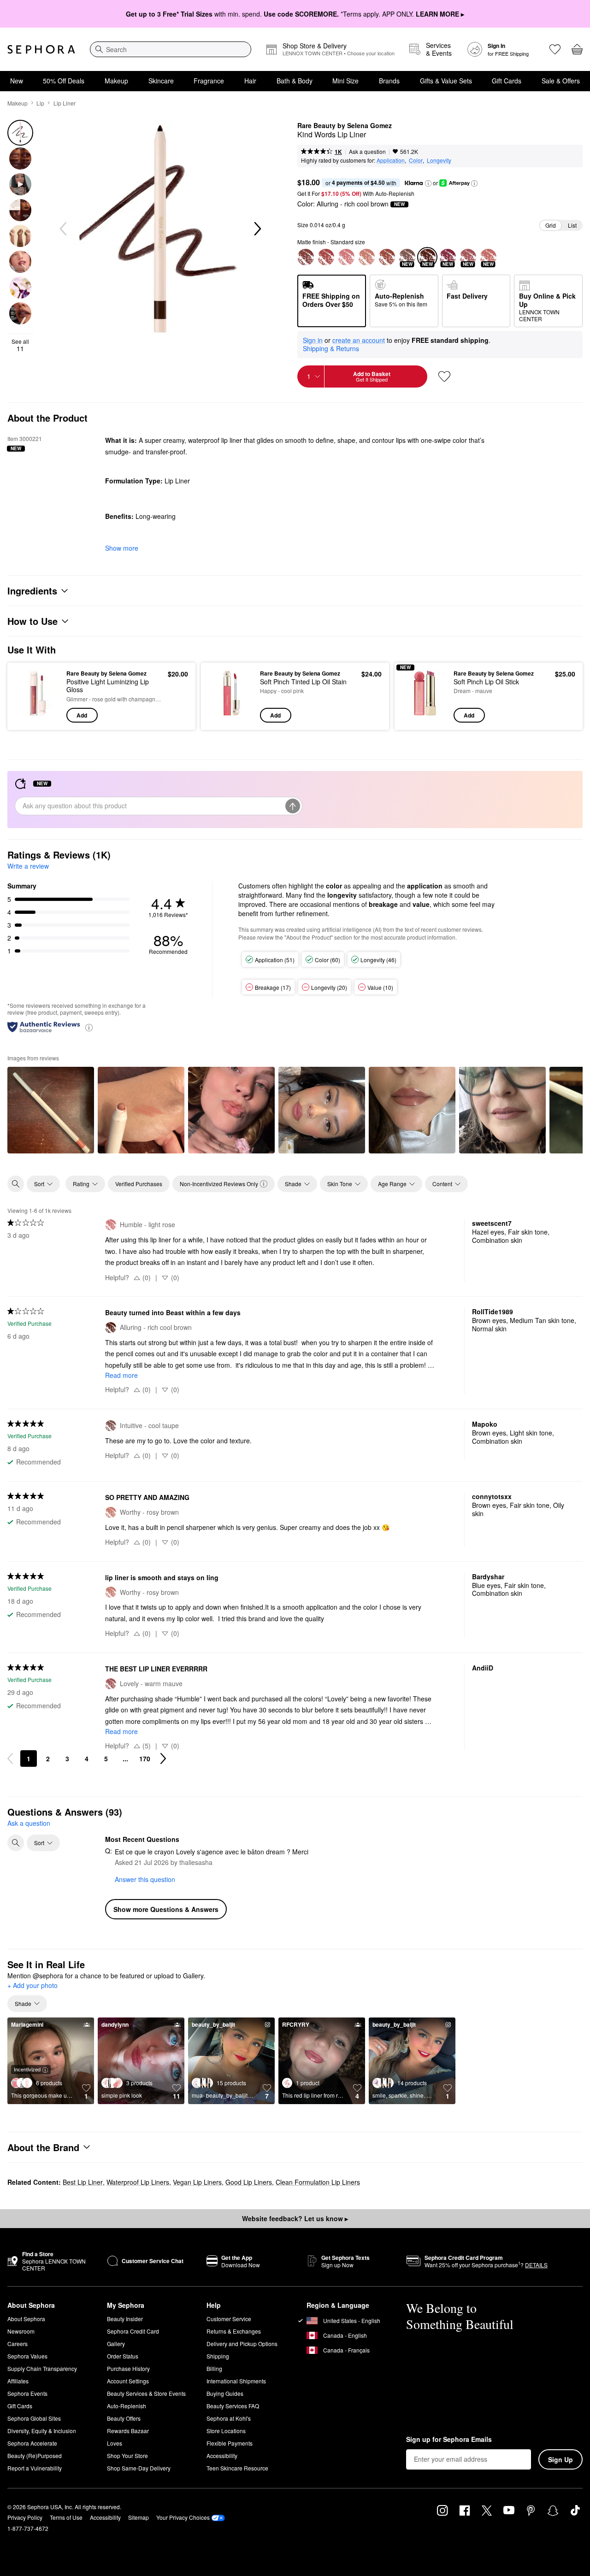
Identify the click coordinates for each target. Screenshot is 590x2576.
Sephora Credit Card (133, 2331)
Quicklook (38, 716)
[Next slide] (257, 229)
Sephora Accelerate (32, 2443)
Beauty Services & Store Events (146, 2393)
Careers (18, 2344)
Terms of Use (66, 2517)
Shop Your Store (127, 2455)
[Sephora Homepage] (41, 49)
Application (391, 160)
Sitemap (139, 2517)
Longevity (439, 160)
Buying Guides (225, 2393)
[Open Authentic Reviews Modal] (89, 1027)
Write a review (28, 866)
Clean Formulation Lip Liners (318, 2182)
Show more (122, 548)
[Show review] (51, 1110)
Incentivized (27, 2069)
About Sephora (26, 2319)
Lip (40, 103)
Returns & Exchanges (234, 2331)
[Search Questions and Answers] (16, 1843)
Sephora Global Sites (34, 2418)
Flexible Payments (230, 2443)
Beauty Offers (124, 2418)
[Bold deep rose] (326, 257)
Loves (115, 2443)
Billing (214, 2368)
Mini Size (345, 81)
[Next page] (163, 1759)
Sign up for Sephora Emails (449, 2440)
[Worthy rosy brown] (366, 257)
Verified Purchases (139, 1184)
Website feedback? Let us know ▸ (295, 2218)
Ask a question (367, 151)
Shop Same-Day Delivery (139, 2468)
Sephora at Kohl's (229, 2418)
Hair (250, 81)
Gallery (116, 2344)
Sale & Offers (561, 81)
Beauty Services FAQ (233, 2406)
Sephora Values (27, 2356)
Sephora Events (27, 2393)
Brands (389, 81)
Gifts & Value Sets (446, 81)
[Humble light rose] (346, 257)
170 (145, 1759)
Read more (121, 1375)
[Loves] (555, 49)
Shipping (218, 2356)
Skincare (161, 81)
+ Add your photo (32, 1986)
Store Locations (226, 2431)
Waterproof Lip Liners (138, 2182)
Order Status (123, 2356)
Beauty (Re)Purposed (35, 2455)
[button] (428, 183)
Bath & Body (295, 81)
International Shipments (236, 2381)
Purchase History (128, 2368)
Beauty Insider (125, 2319)
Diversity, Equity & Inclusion (42, 2431)
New (17, 81)
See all (20, 345)
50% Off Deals (64, 81)
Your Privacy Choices (183, 2517)
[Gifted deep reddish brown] (306, 257)
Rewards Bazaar (128, 2431)
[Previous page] (10, 1759)
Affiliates (18, 2381)
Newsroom (21, 2331)
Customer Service (229, 2319)
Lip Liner (65, 103)
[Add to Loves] (444, 376)
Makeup (116, 81)
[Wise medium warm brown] (387, 257)
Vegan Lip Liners (197, 2182)
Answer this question (145, 1879)
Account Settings (128, 2381)
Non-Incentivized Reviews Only (219, 1184)
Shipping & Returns (331, 348)
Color (416, 160)
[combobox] (171, 49)
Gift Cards (507, 81)
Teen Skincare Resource (237, 2468)
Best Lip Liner (83, 2182)
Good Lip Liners (249, 2182)
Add (82, 715)
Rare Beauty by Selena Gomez (345, 126)
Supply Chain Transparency (42, 2368)
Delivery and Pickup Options (242, 2344)
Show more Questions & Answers (166, 1909)
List (572, 225)
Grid (551, 225)
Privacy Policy (25, 2517)
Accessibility (222, 2455)
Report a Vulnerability (35, 2468)
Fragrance (209, 81)
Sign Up (560, 2459)
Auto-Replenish (127, 2406)
